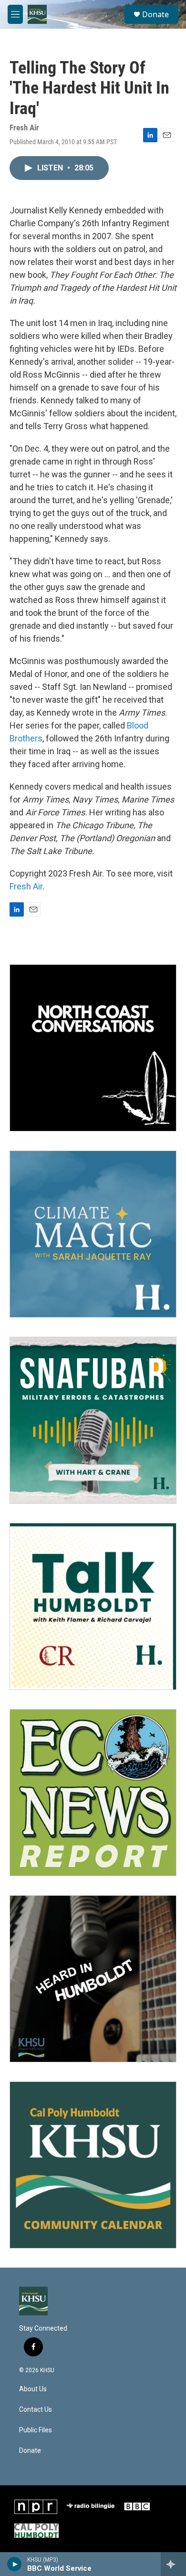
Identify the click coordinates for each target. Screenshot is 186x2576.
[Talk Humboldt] (93, 1606)
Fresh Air (26, 886)
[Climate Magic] (93, 1234)
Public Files (36, 2430)
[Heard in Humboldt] (93, 1979)
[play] (15, 2564)
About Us (33, 2389)
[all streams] (173, 2564)
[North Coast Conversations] (93, 1048)
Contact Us (36, 2410)
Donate (155, 14)
